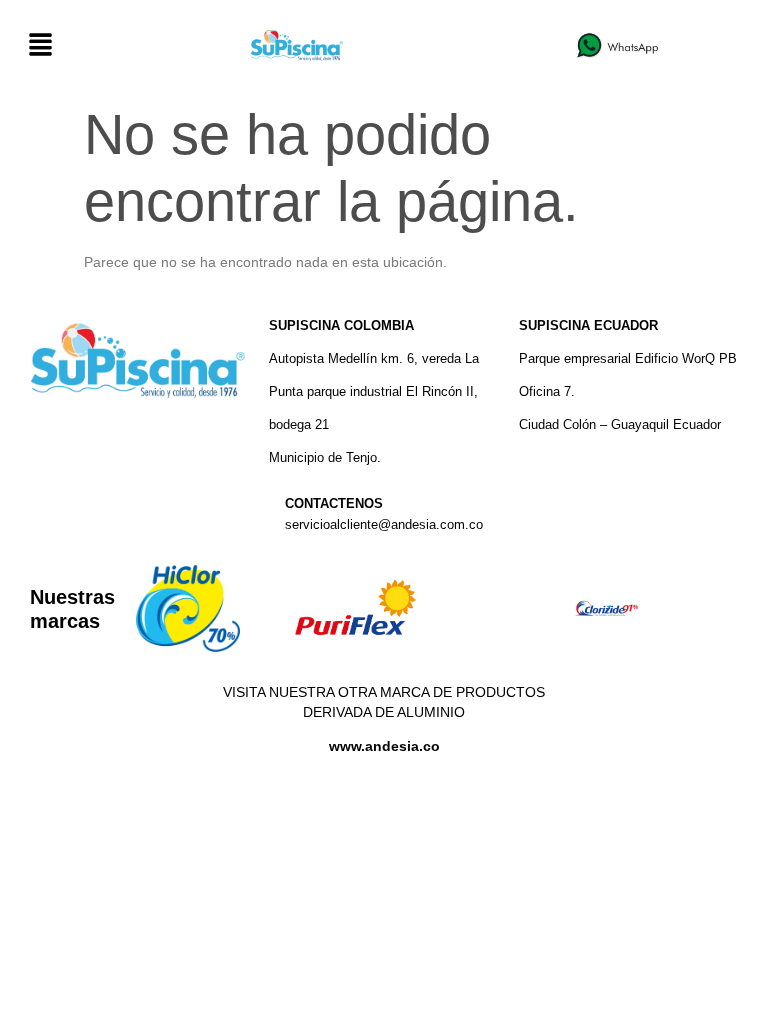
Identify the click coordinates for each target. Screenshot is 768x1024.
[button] (40, 46)
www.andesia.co (384, 746)
